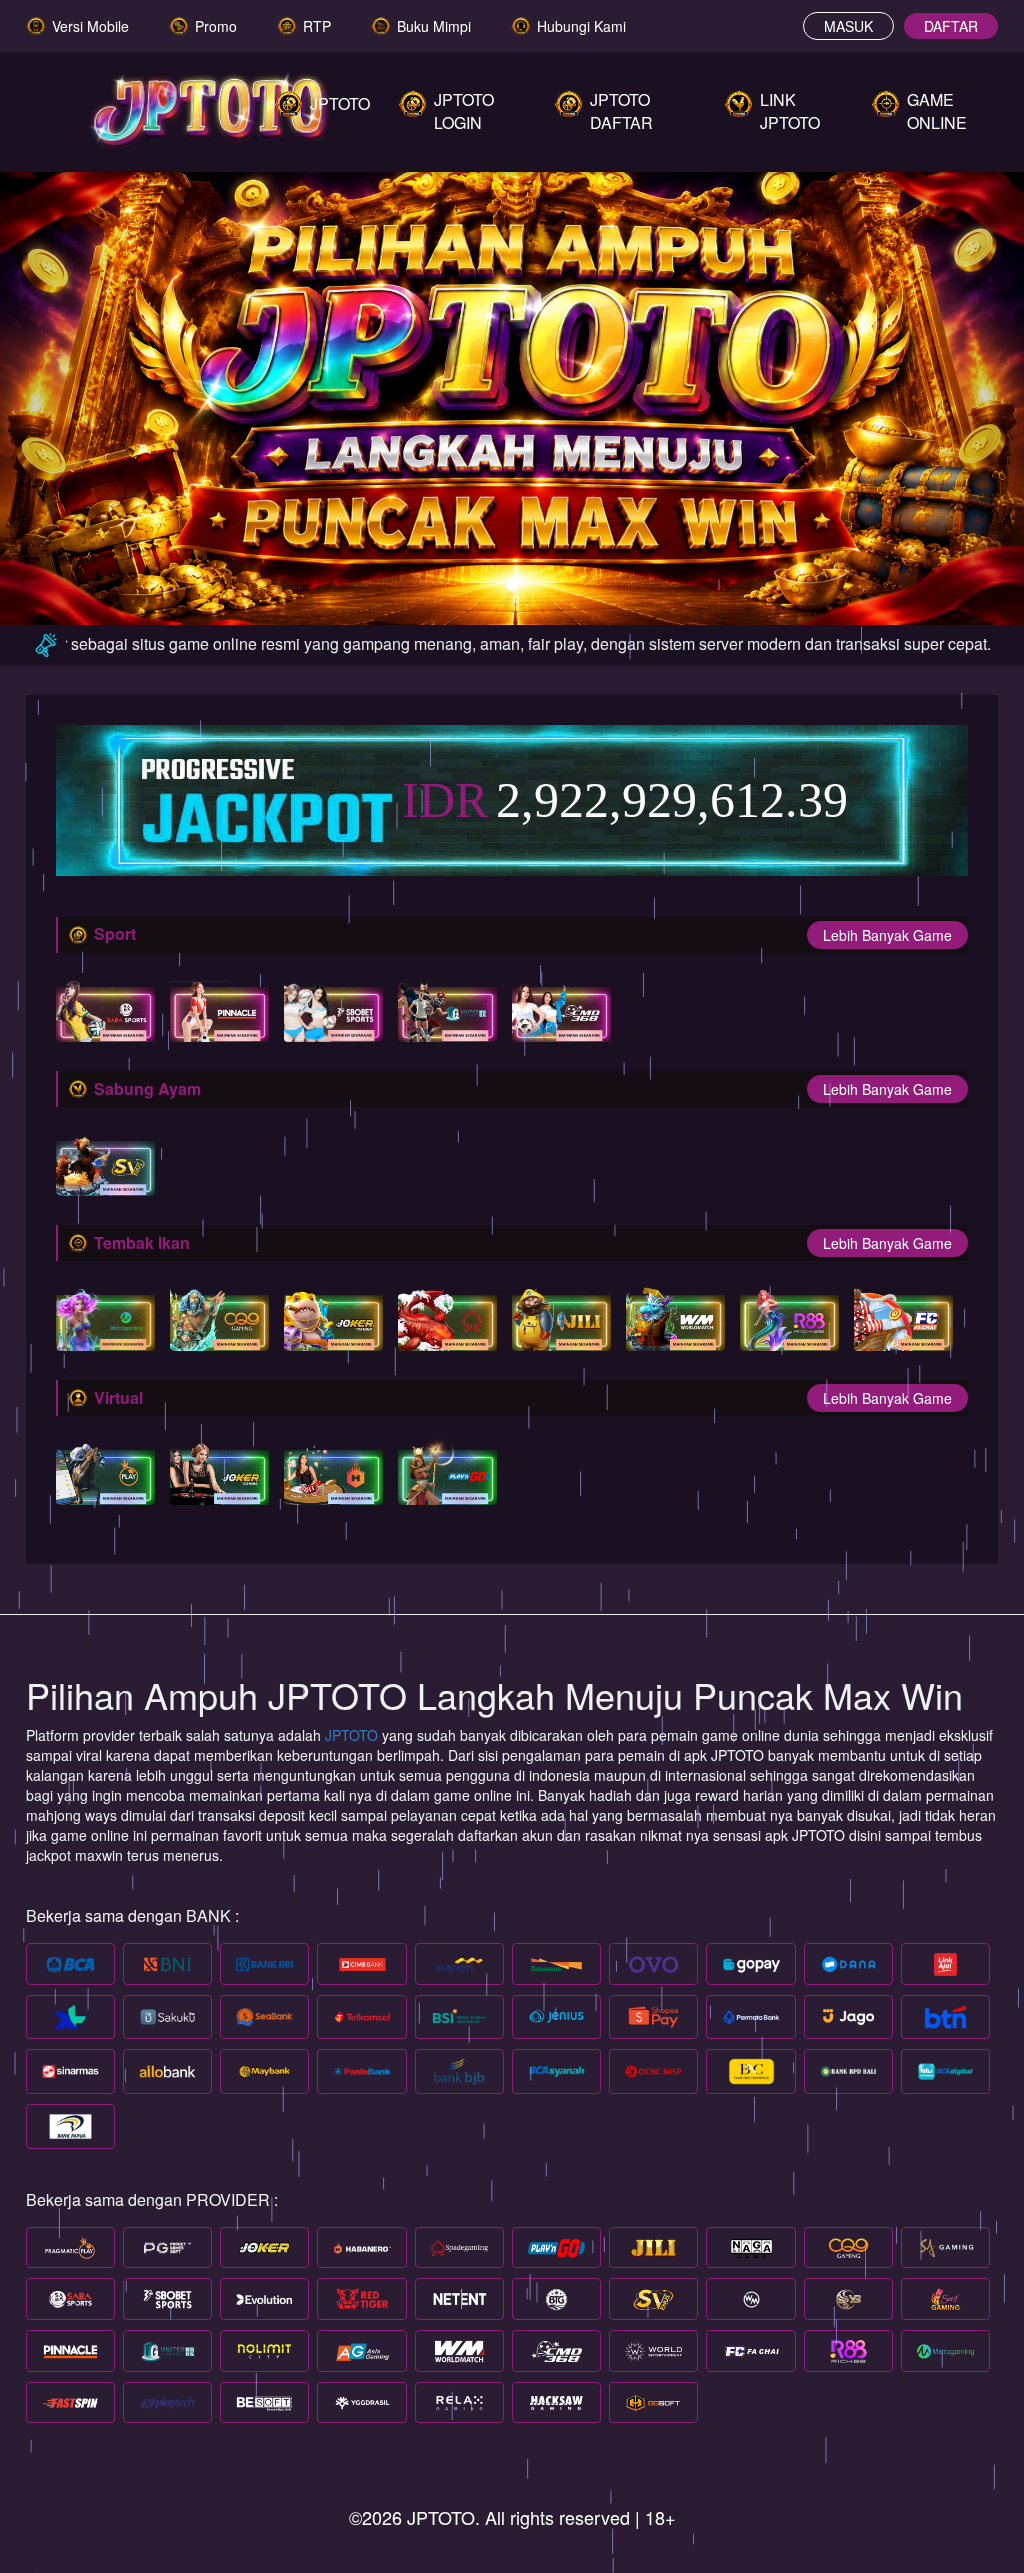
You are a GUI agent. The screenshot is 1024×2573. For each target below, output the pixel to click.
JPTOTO (353, 1735)
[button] (77, 387)
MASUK (848, 26)
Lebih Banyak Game (887, 935)
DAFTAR (951, 26)
